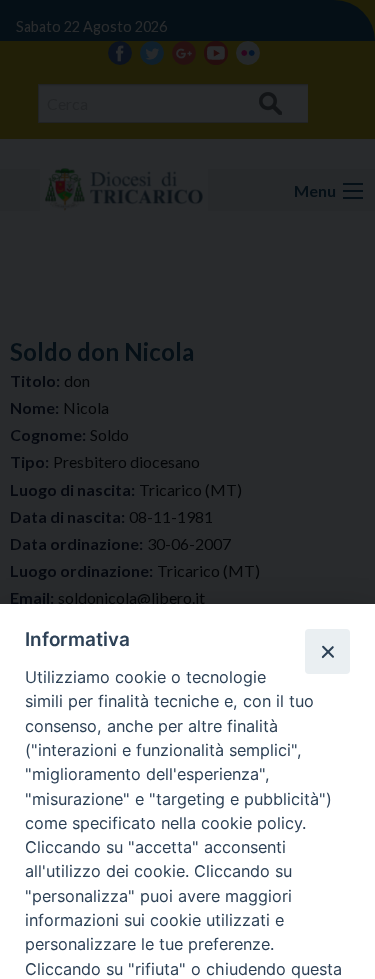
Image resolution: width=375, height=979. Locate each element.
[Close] (327, 651)
